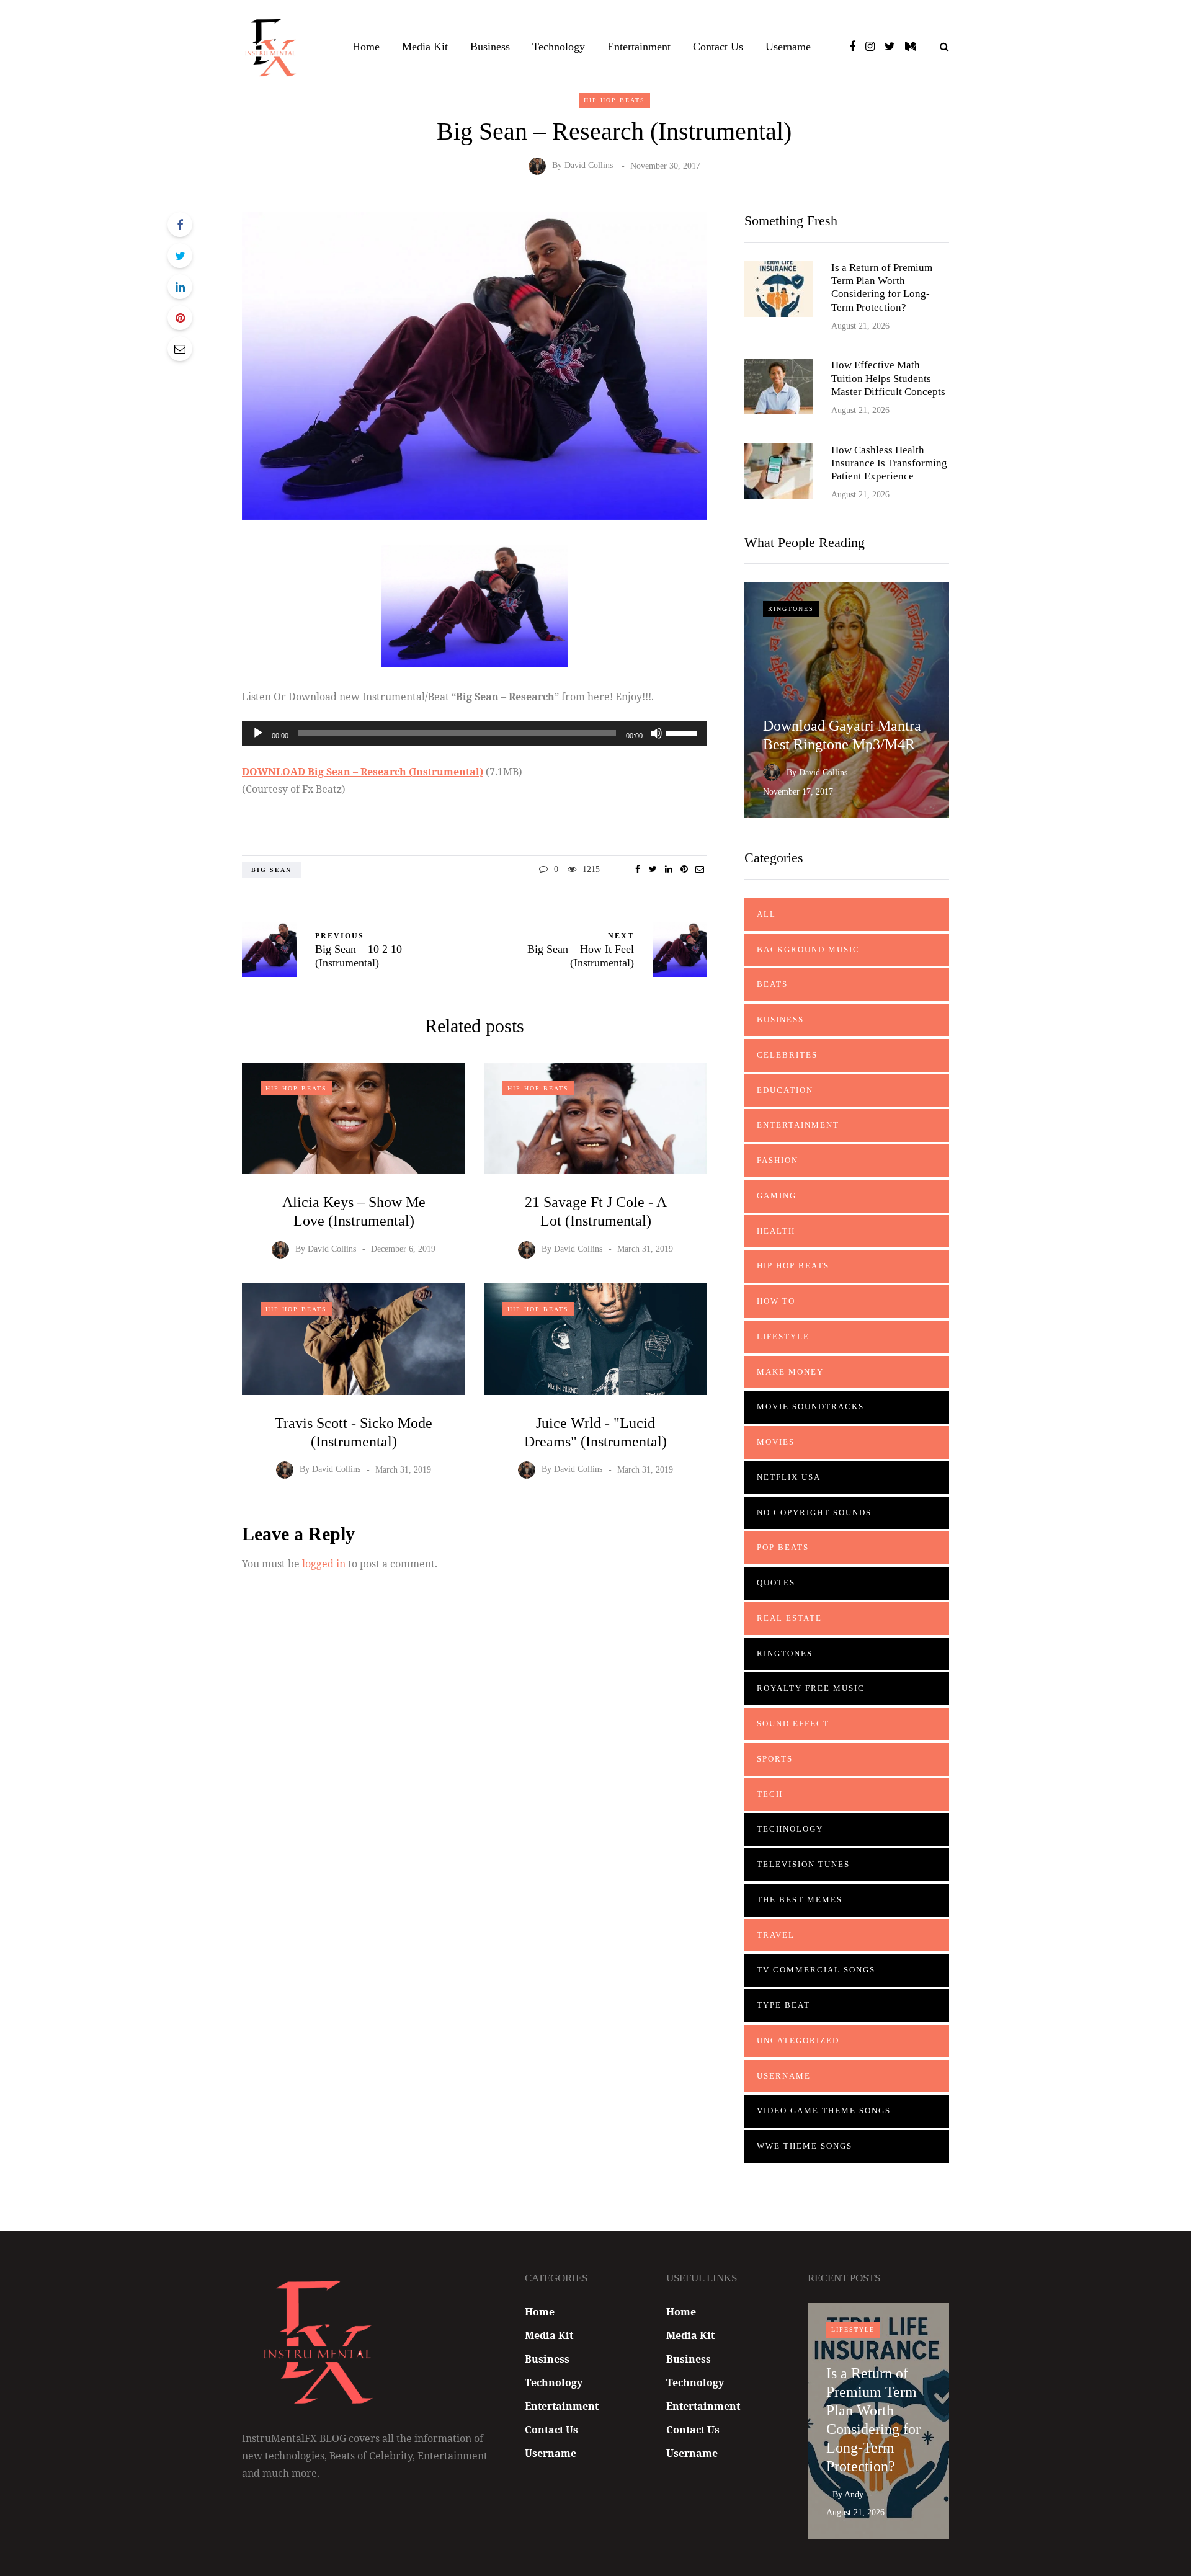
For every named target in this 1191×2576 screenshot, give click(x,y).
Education (785, 1090)
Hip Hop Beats (614, 100)
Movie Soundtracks (810, 1406)
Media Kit (425, 47)
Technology (559, 47)
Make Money (790, 1372)
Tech (770, 1794)
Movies (776, 1442)
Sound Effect (793, 1723)
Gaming (777, 1196)
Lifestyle (783, 1336)
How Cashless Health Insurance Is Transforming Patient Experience (889, 463)
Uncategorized (798, 2040)
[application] (475, 733)
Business (490, 47)
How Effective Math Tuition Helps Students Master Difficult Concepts (888, 378)
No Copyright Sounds (814, 1513)
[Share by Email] (180, 349)
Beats (772, 984)
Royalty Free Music (811, 1688)
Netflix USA (789, 1477)
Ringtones (791, 609)
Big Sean (271, 870)
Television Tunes (803, 1864)
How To (776, 1301)
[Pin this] (180, 318)
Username (788, 47)
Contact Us (718, 47)
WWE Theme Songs (805, 2146)
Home (366, 47)
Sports (775, 1759)
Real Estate (789, 1618)
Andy (854, 2494)
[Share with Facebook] (180, 225)
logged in (324, 1564)
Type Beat (783, 2005)
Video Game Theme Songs (824, 2110)
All (766, 914)
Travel (776, 1935)
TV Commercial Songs (816, 1970)
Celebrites (787, 1055)
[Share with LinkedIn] (180, 287)
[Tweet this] (180, 256)
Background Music (808, 949)
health (776, 1231)
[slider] (684, 732)
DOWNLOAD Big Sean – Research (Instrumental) (363, 772)
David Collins (589, 166)
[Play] (258, 733)
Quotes (776, 1583)
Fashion (778, 1160)
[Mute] (656, 733)
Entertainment (639, 47)
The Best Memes (800, 1900)
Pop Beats (783, 1547)
